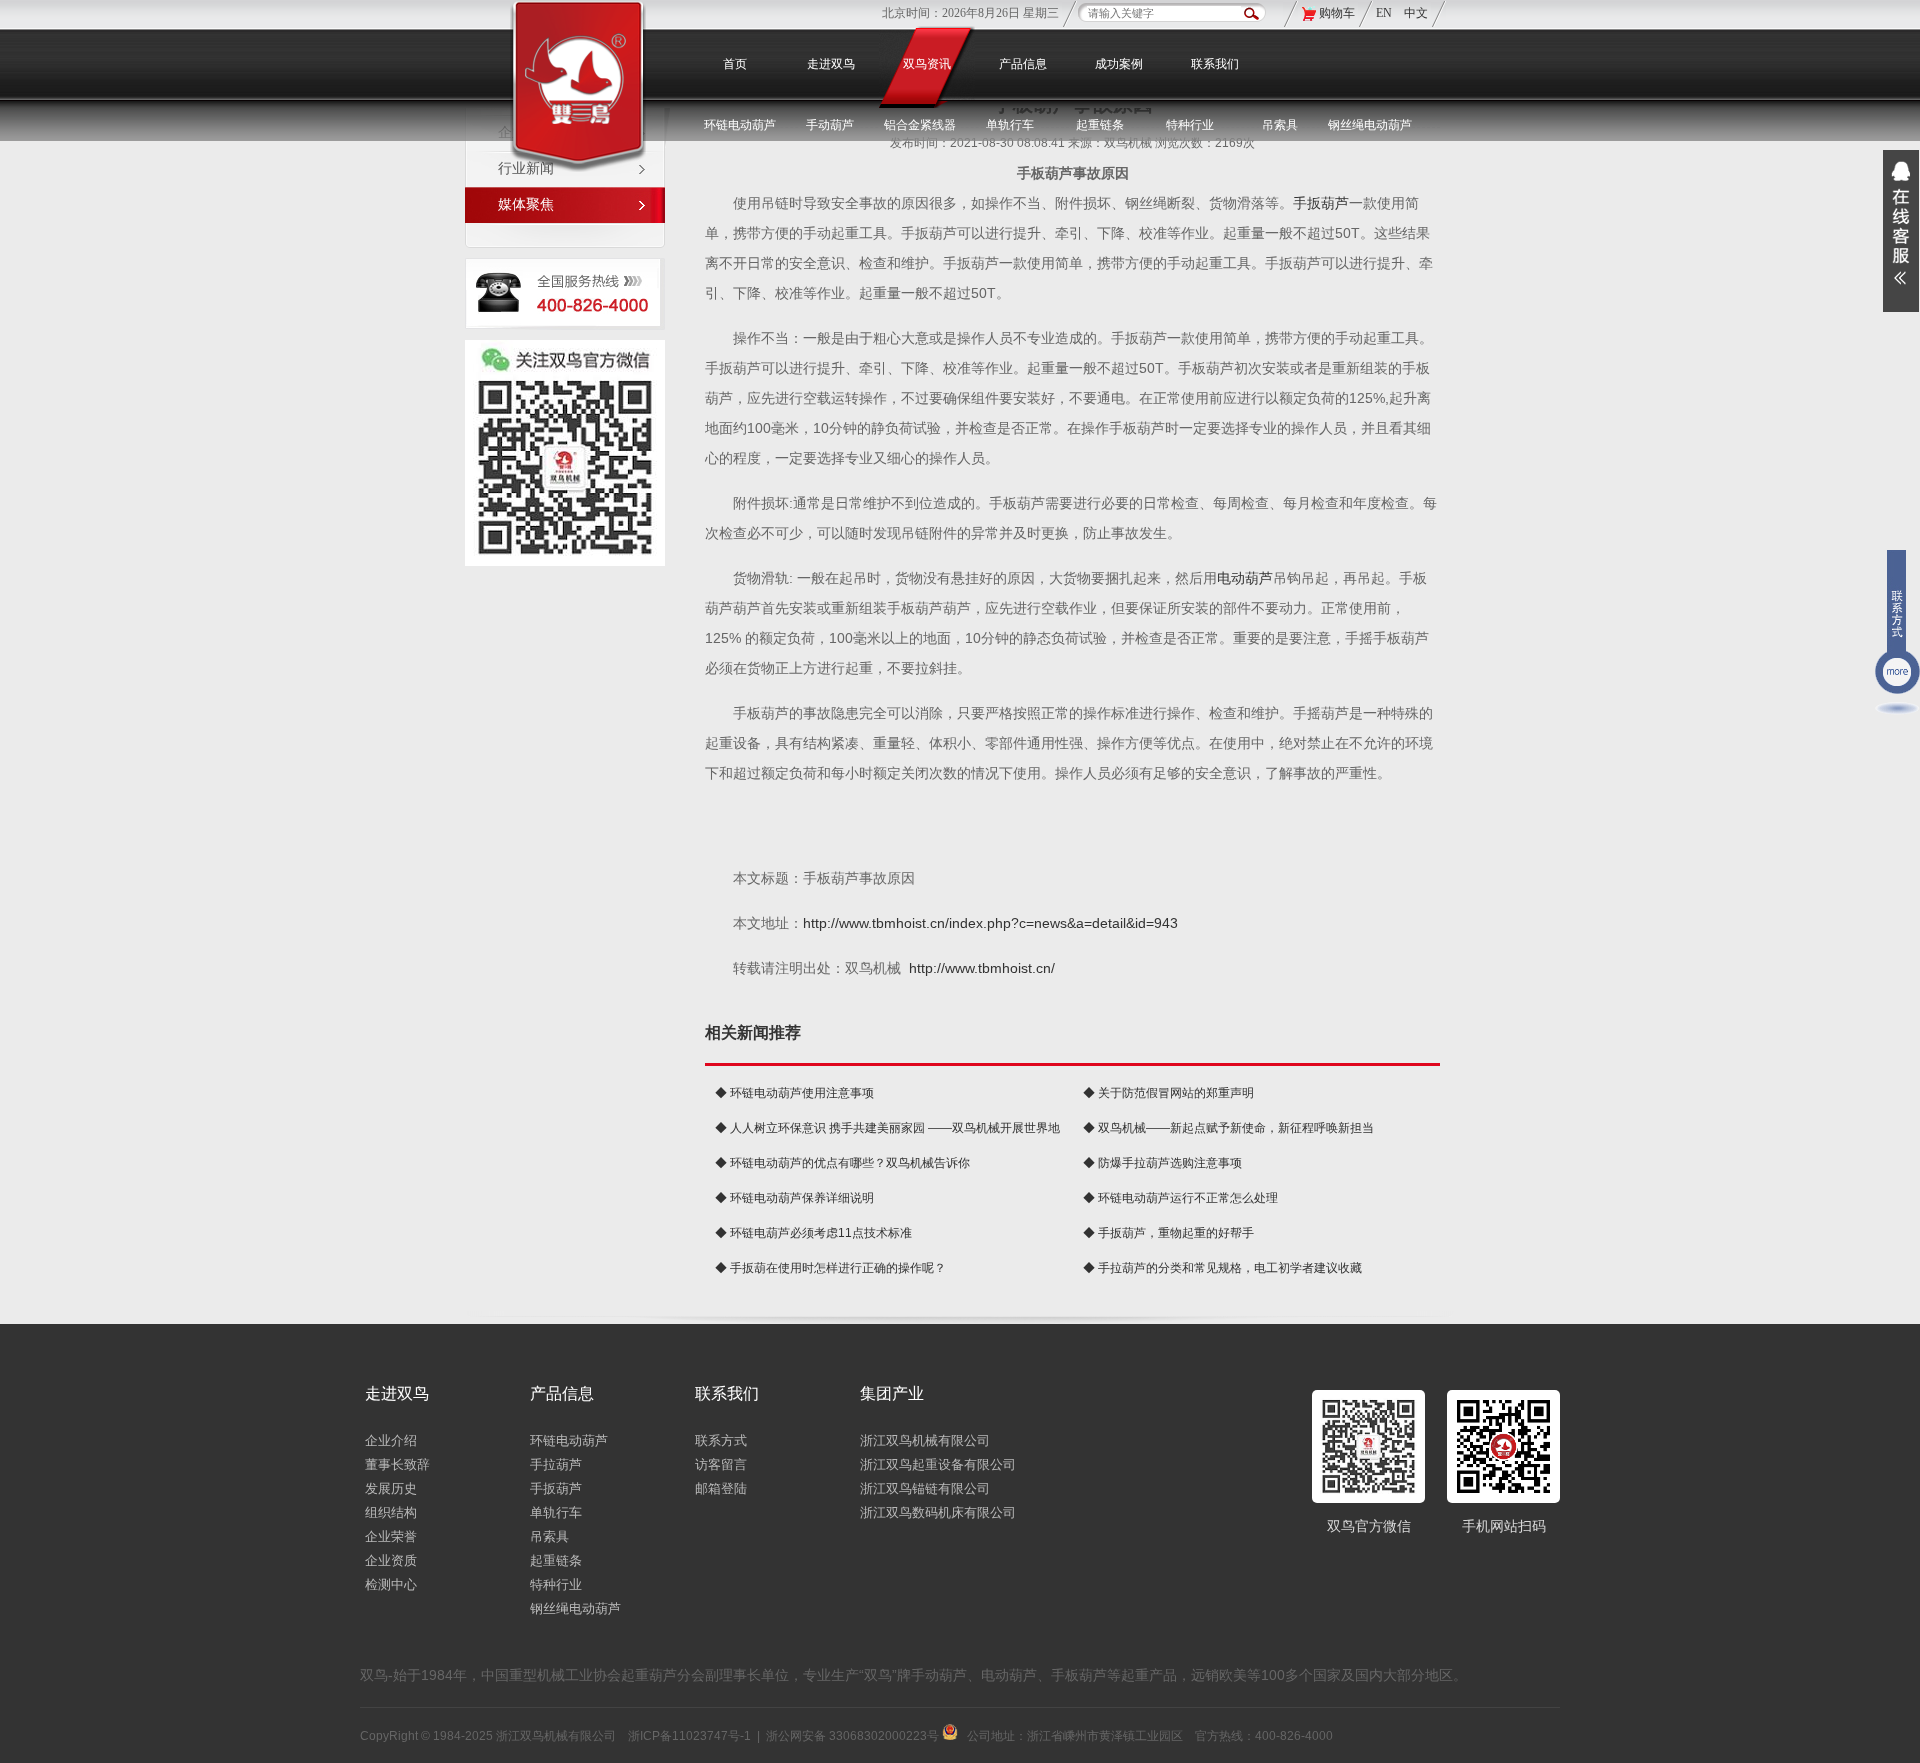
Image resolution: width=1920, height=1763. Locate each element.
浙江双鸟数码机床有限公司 (938, 1512)
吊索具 (1280, 125)
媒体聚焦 (526, 204)
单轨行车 (556, 1512)
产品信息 (1023, 64)
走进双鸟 (831, 64)
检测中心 (391, 1584)
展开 (1901, 231)
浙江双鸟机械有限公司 (925, 1440)
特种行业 (556, 1584)
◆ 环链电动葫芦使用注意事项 (794, 1093)
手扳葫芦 (1321, 203)
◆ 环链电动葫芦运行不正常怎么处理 (1180, 1198)
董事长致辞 (397, 1464)
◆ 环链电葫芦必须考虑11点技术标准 (813, 1233)
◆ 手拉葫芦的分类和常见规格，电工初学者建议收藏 (1222, 1268)
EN (1385, 13)
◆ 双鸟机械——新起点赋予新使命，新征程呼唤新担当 (1228, 1128)
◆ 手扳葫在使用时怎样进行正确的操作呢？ (830, 1268)
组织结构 (391, 1512)
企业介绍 (391, 1440)
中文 (1416, 13)
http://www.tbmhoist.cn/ (982, 968)
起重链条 (556, 1560)
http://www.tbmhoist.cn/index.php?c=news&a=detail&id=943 (990, 923)
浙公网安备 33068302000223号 (854, 1736)
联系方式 (721, 1440)
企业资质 (391, 1560)
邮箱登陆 (721, 1488)
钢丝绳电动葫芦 (1370, 125)
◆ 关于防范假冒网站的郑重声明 (1168, 1093)
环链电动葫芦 (569, 1440)
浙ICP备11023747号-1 (689, 1736)
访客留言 (721, 1464)
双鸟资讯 (927, 64)
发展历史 (391, 1488)
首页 (735, 64)
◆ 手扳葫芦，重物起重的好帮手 (1168, 1233)
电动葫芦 (1245, 578)
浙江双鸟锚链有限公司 (925, 1488)
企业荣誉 (391, 1536)
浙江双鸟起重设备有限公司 (938, 1464)
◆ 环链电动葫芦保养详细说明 (794, 1198)
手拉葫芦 (556, 1464)
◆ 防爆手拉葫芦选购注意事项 (1162, 1163)
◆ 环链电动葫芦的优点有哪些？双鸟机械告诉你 (842, 1163)
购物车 (1337, 13)
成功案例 (1119, 64)
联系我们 (1215, 64)
